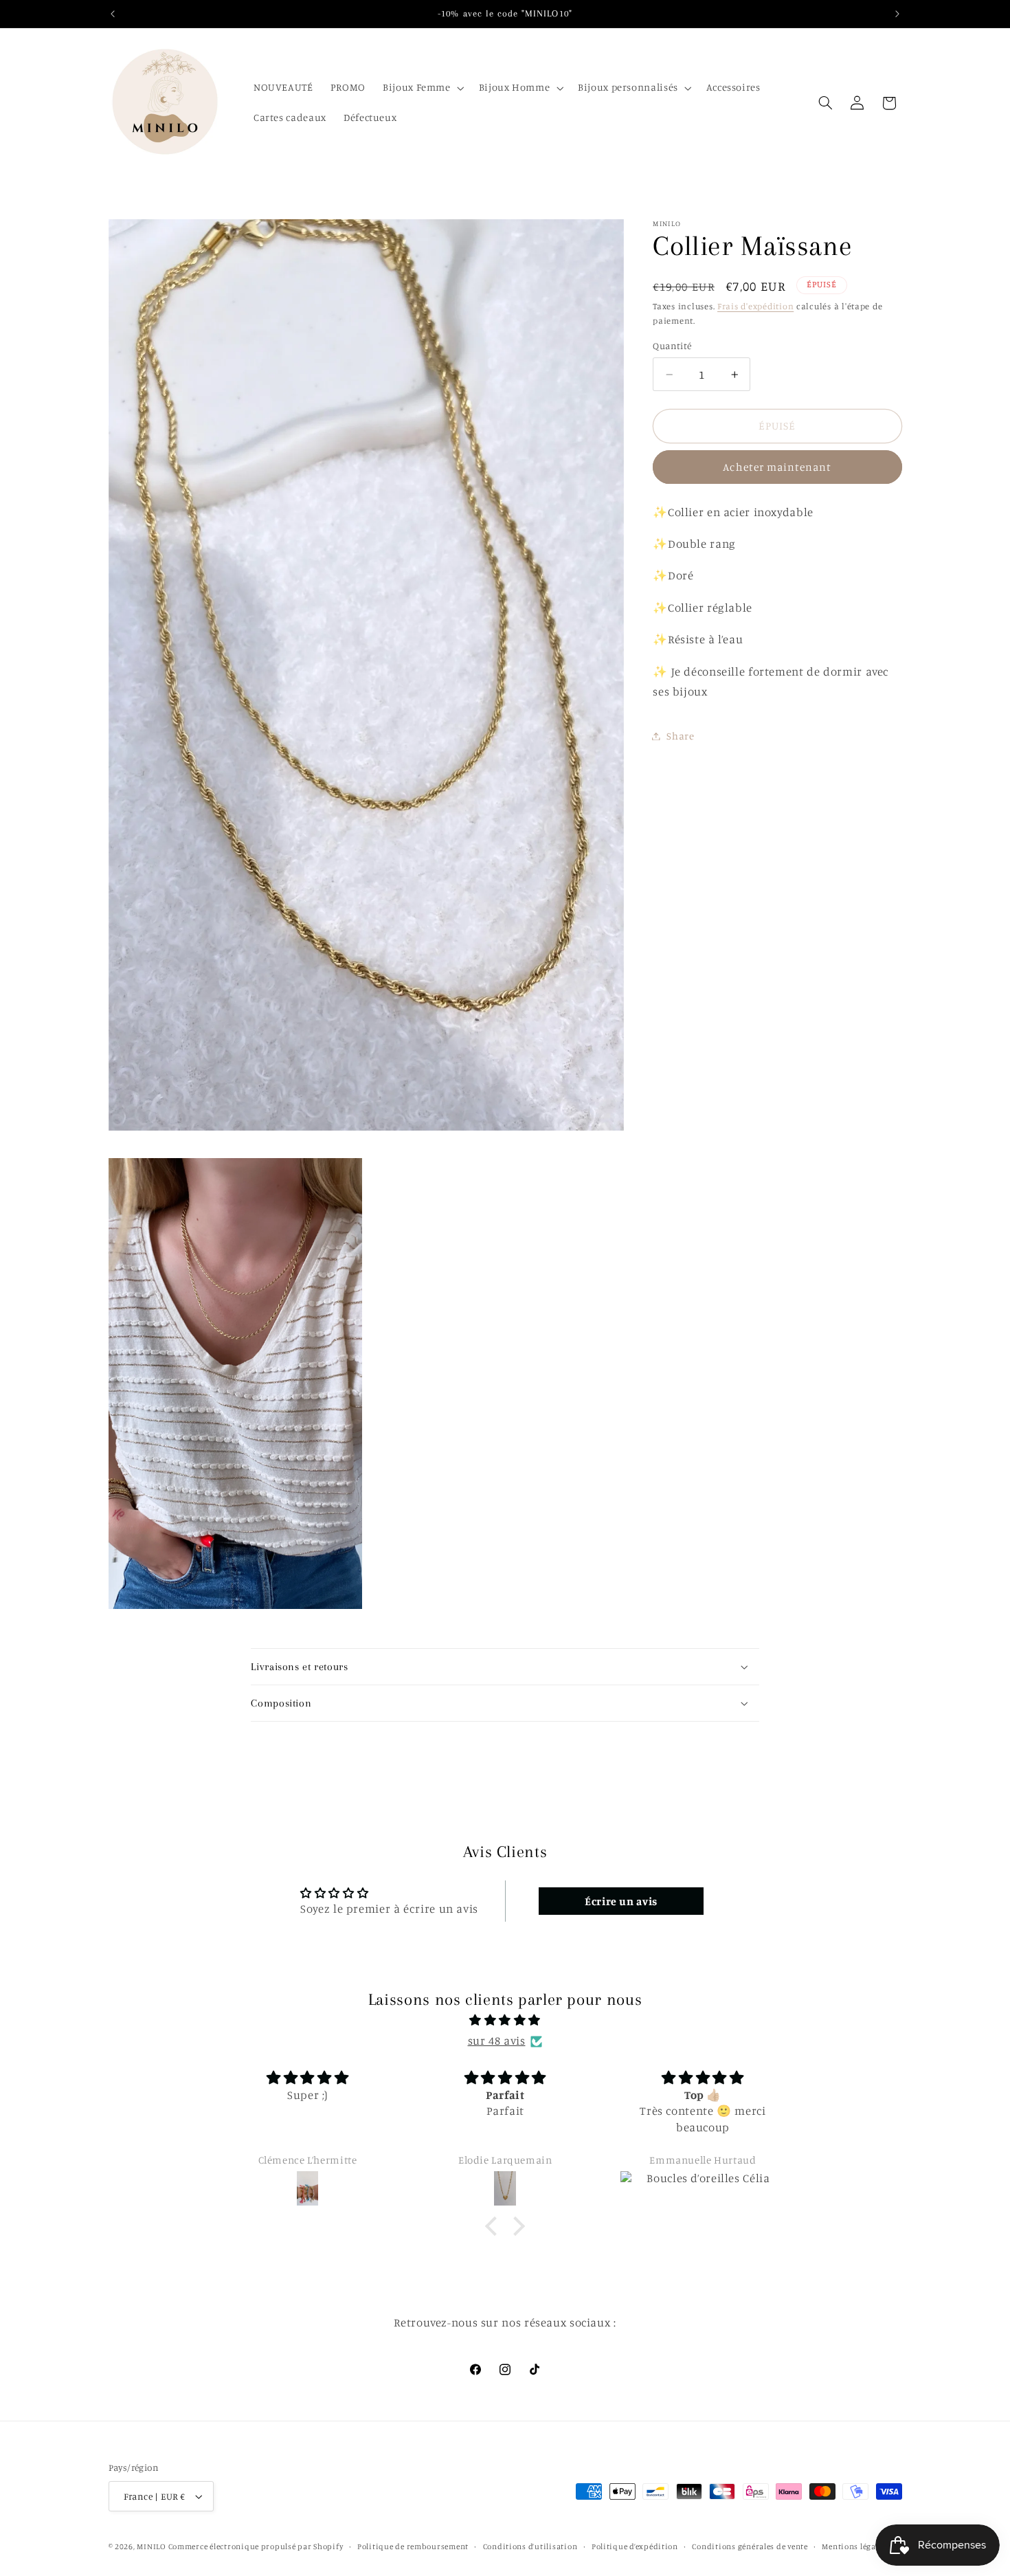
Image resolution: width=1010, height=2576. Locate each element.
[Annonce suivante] (897, 14)
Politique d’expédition (635, 2546)
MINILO (152, 2546)
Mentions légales (854, 2546)
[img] (505, 2021)
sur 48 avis (497, 2041)
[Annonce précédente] (113, 14)
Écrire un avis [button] (621, 1902)
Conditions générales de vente (750, 2546)
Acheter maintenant (777, 467)
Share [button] (680, 736)
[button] (423, 88)
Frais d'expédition (755, 306)
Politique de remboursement (413, 2546)
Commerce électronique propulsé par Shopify (256, 2546)
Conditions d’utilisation (530, 2546)
